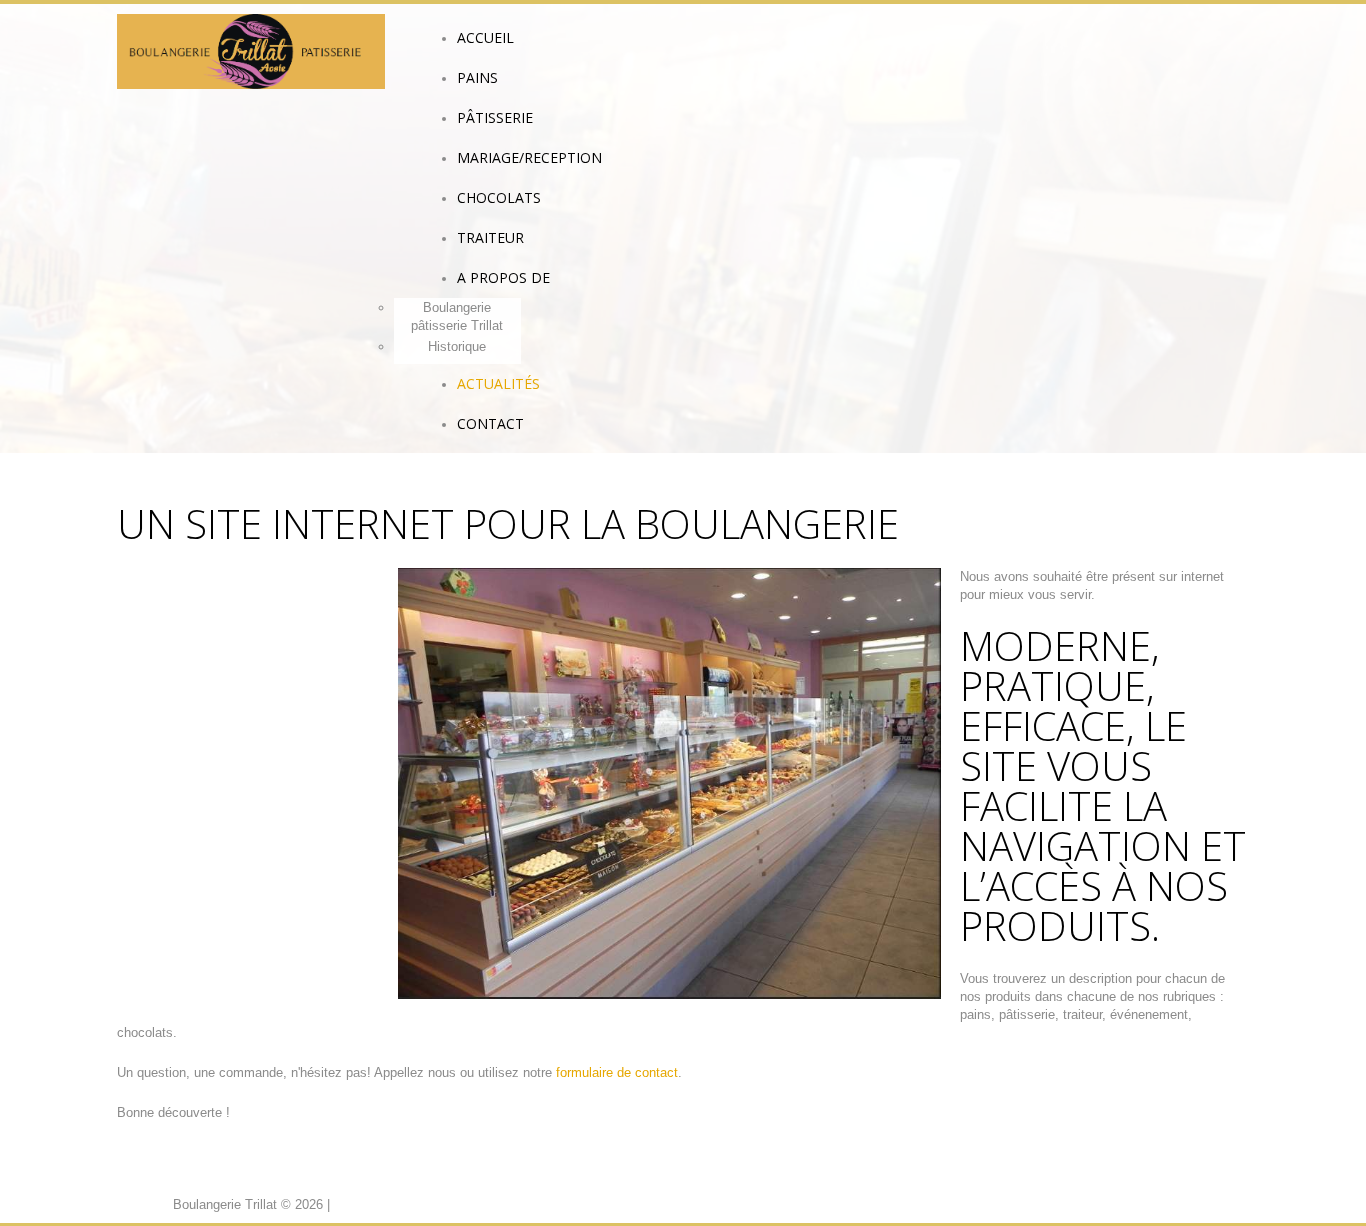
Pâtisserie (495, 117)
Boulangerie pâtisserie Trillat (457, 316)
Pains (477, 77)
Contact (490, 423)
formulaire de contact (617, 1072)
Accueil (485, 37)
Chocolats (499, 197)
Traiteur (490, 237)
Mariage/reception (529, 157)
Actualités (498, 383)
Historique (457, 346)
